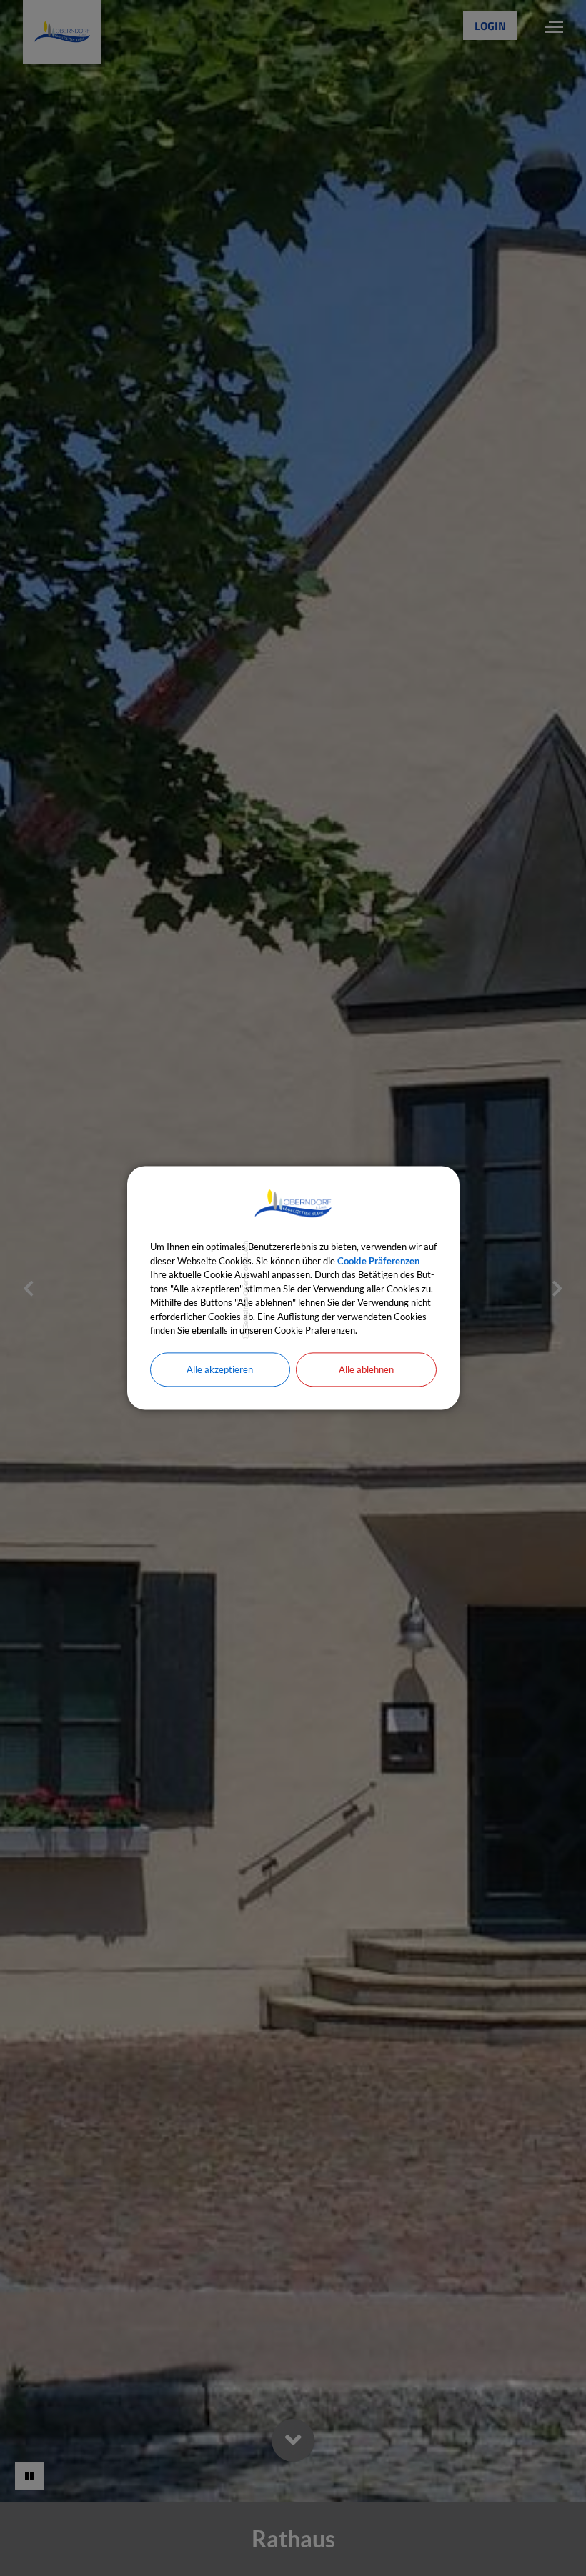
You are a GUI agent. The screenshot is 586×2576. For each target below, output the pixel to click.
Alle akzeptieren (220, 1369)
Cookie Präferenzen (378, 1261)
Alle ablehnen (366, 1369)
